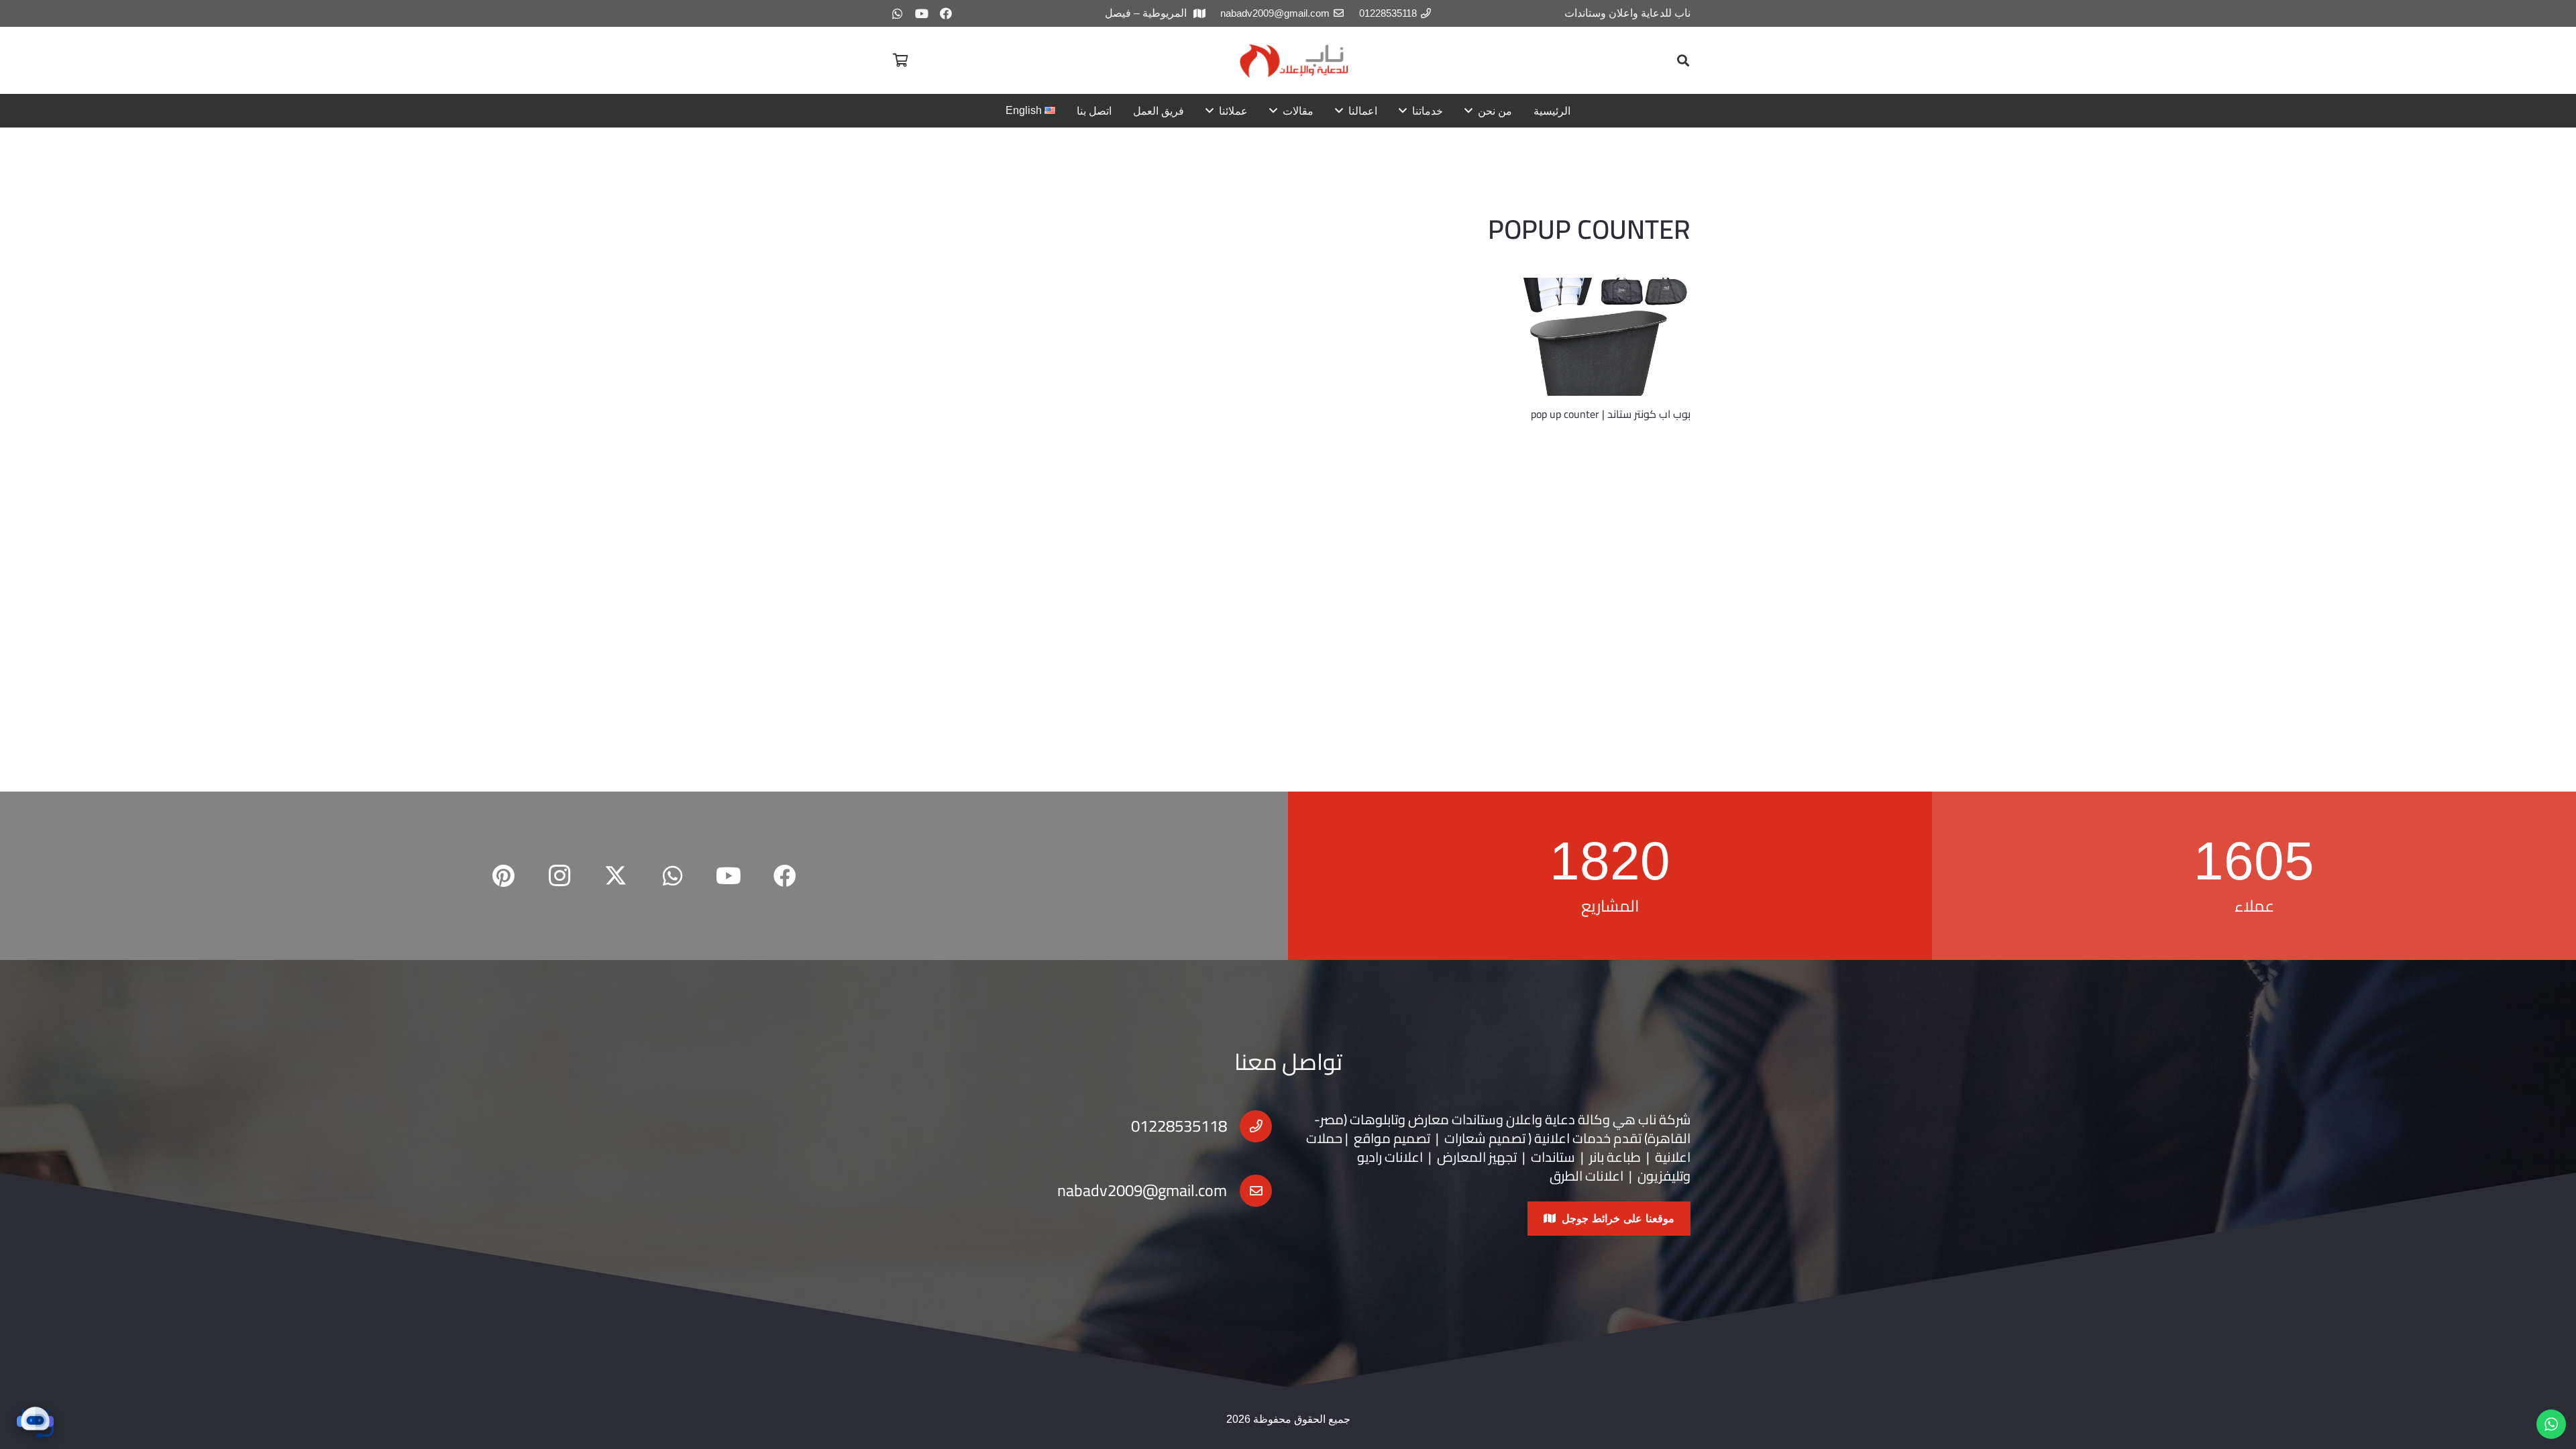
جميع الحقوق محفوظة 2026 (1288, 1419)
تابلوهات (1374, 1119)
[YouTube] (922, 13)
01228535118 (1179, 1126)
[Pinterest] (503, 876)
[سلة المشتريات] (900, 60)
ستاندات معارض (1452, 1119)
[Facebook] (946, 13)
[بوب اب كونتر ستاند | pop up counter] (1602, 337)
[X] (616, 876)
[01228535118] (1249, 1126)
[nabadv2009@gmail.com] (1249, 1191)
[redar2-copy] (1293, 61)
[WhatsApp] (898, 13)
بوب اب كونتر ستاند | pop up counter (1611, 414)
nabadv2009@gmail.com (1142, 1190)
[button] (1683, 60)
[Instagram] (559, 876)
